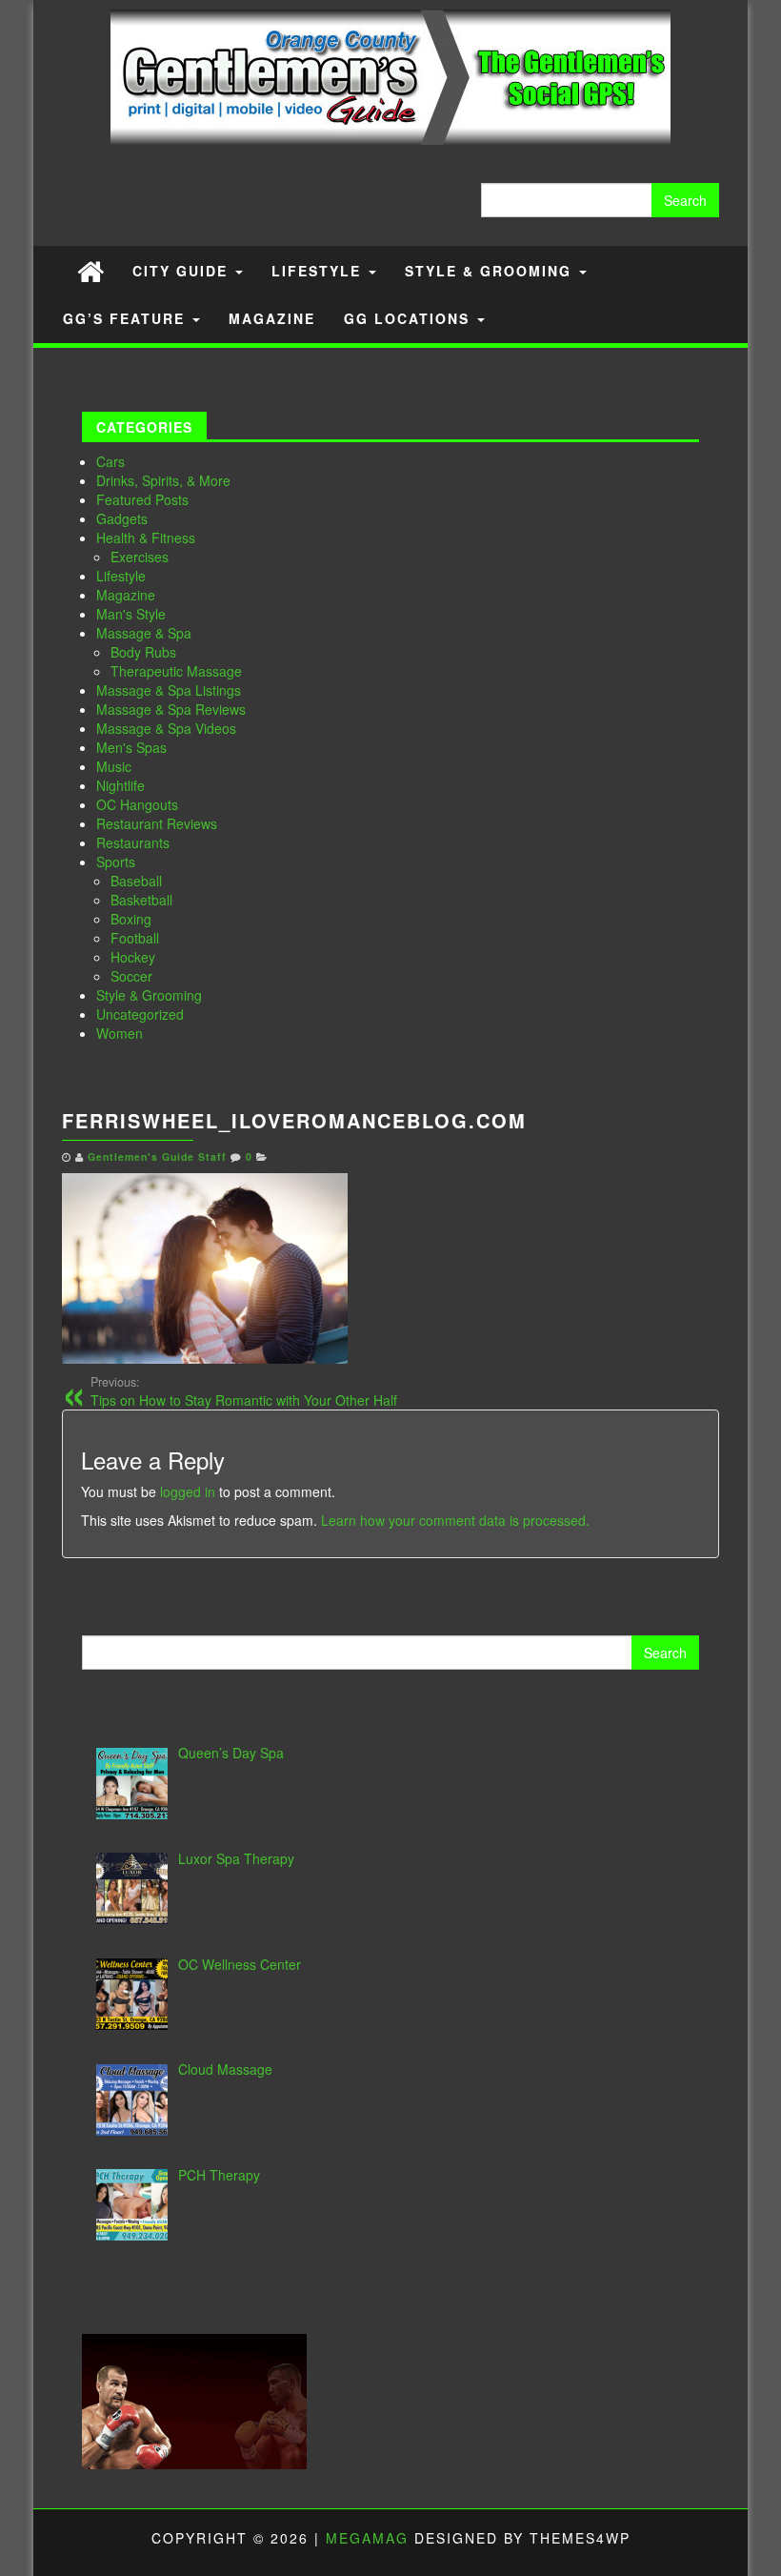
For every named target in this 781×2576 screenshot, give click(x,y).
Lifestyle (319, 271)
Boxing (131, 919)
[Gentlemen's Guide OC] (90, 270)
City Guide (183, 271)
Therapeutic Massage (176, 671)
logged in (188, 1491)
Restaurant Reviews (157, 823)
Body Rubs (143, 652)
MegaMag (367, 2538)
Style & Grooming (491, 271)
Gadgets (122, 518)
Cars (110, 461)
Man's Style (131, 614)
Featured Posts (142, 499)
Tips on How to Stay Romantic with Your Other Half (244, 1391)
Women (120, 1033)
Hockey (133, 957)
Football (135, 938)
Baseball (136, 881)
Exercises (140, 557)
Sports (116, 862)
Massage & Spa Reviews (171, 709)
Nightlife (120, 785)
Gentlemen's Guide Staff (157, 1156)
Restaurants (133, 842)
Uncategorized (140, 1014)
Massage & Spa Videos (166, 728)
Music (114, 766)
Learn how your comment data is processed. (455, 1520)
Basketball (141, 900)
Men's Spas (131, 747)
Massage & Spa (144, 633)
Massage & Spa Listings (169, 690)
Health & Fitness (146, 538)
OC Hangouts (137, 804)
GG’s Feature (127, 318)
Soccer (131, 976)
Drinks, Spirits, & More (163, 480)
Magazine (272, 318)
